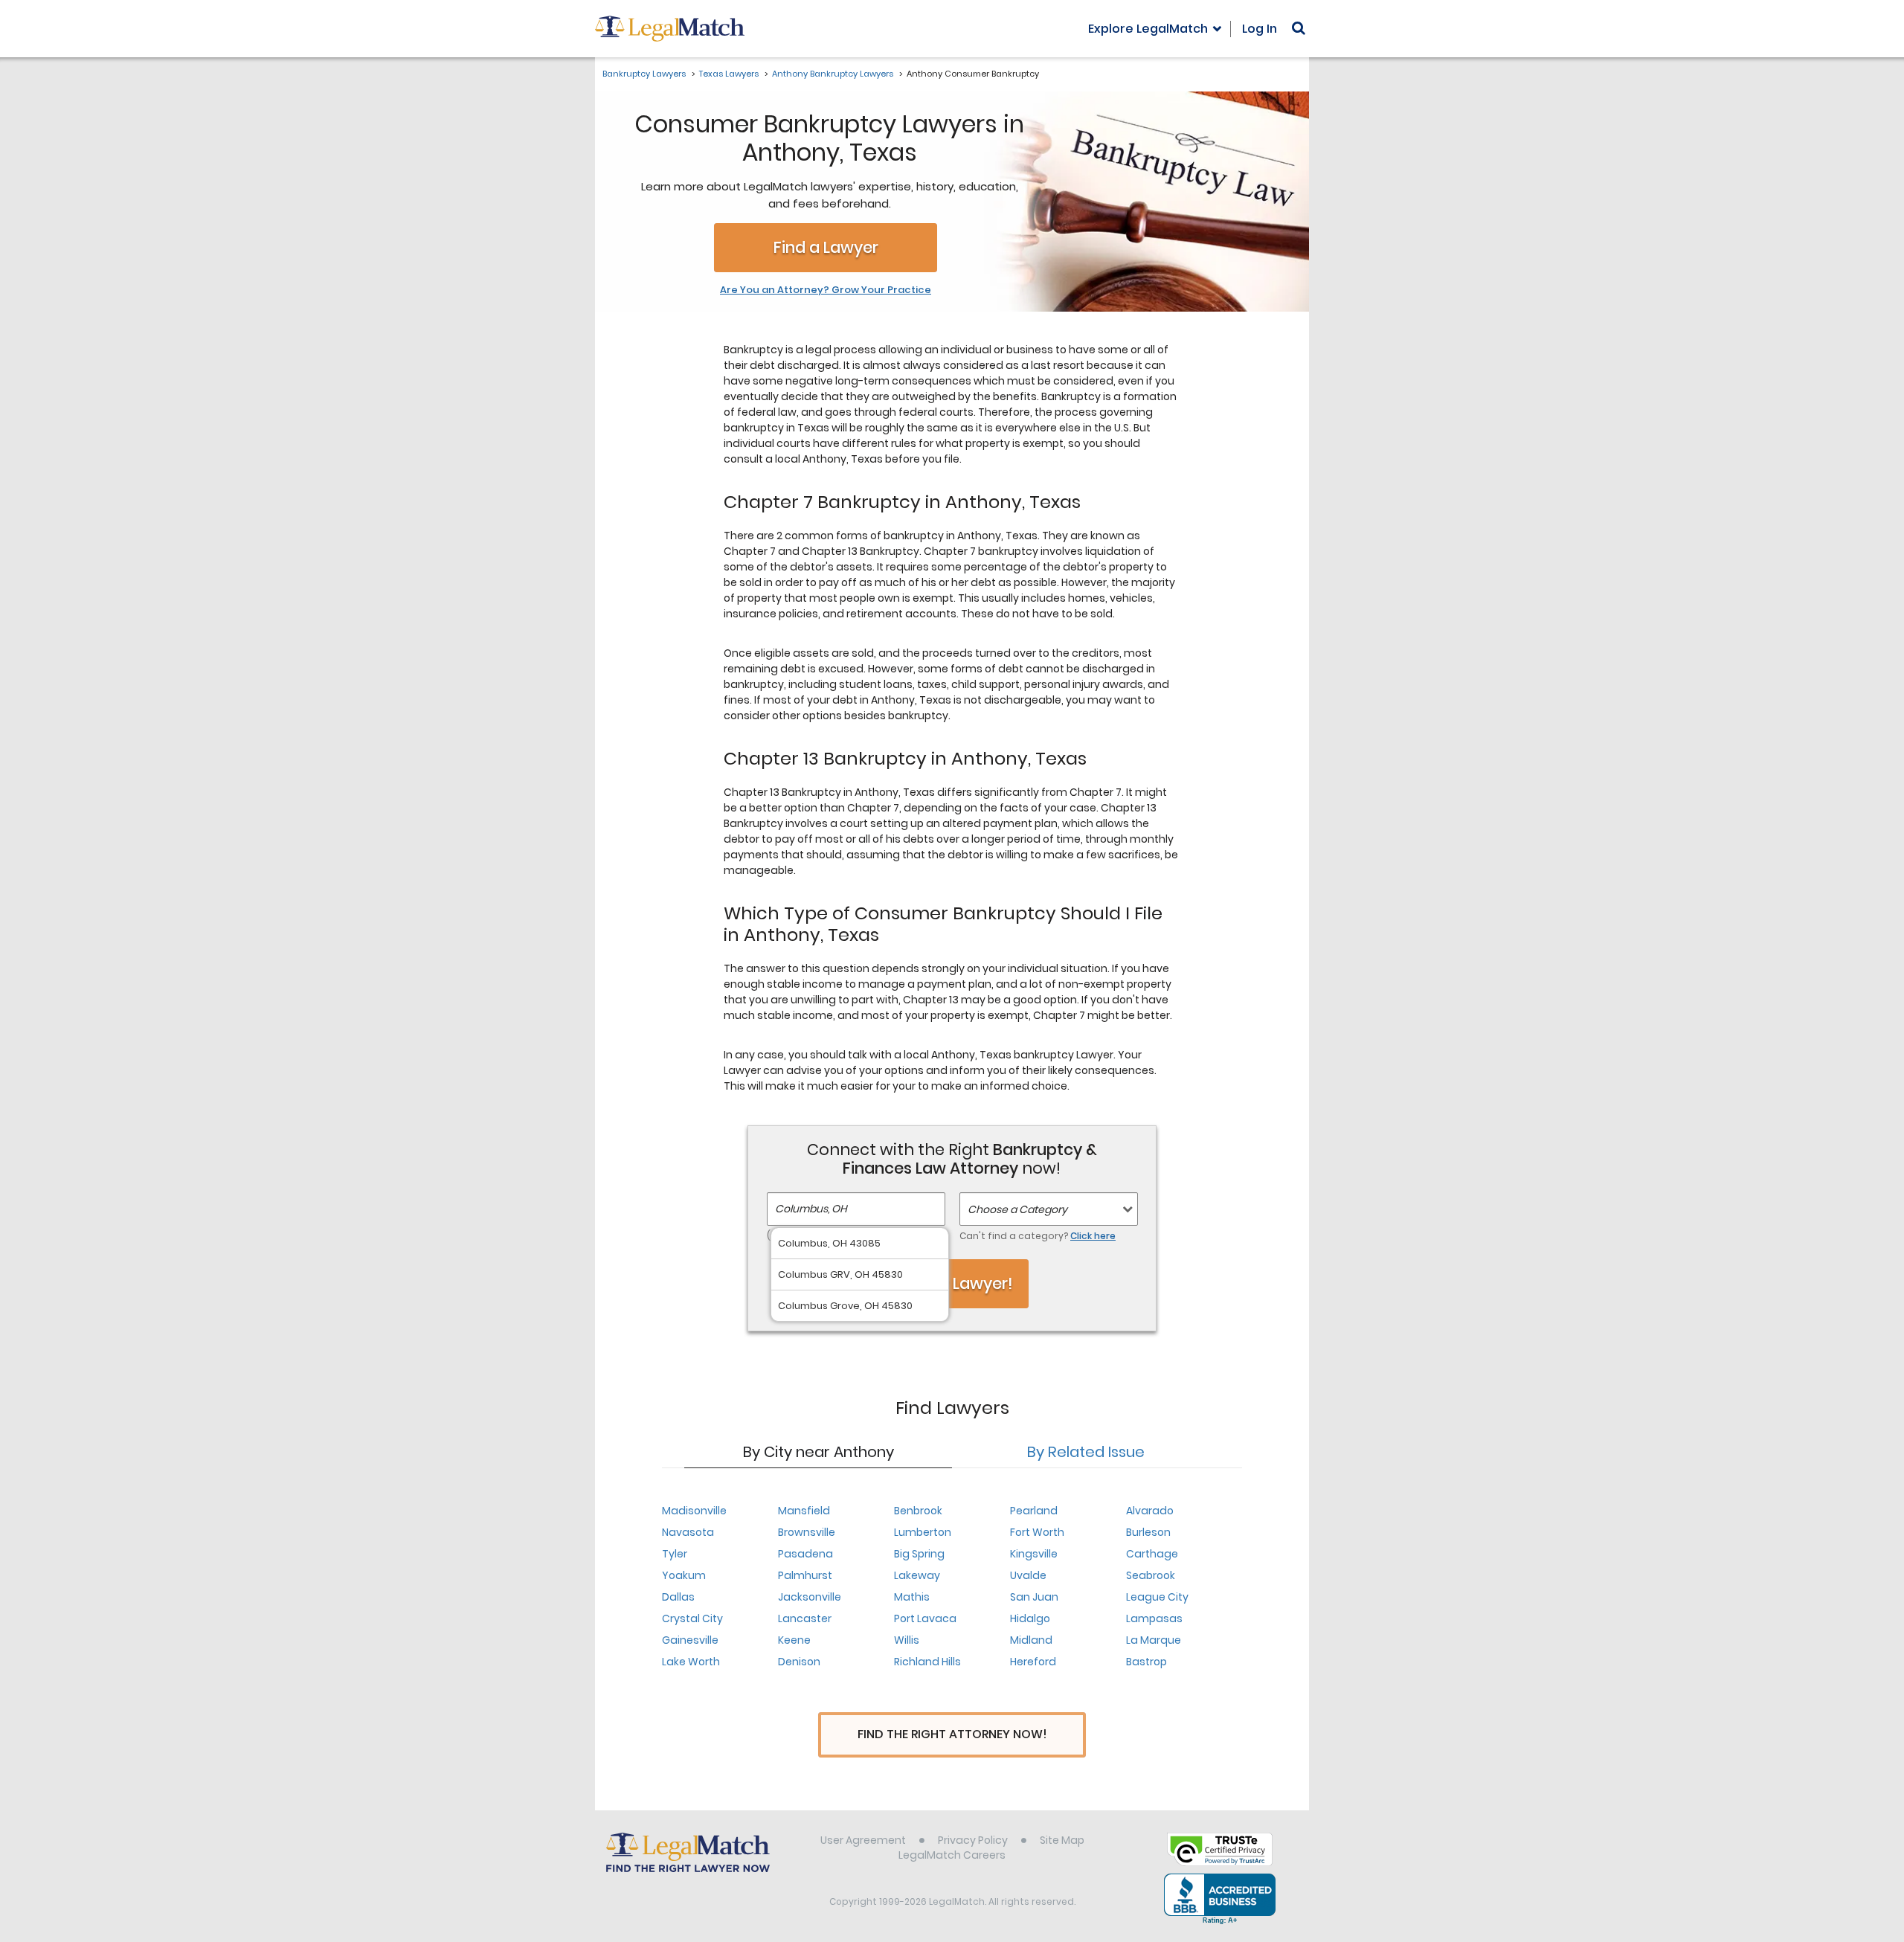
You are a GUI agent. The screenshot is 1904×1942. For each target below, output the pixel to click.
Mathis (912, 1597)
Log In (1260, 29)
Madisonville (694, 1511)
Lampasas (1154, 1618)
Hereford (1033, 1662)
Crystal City (692, 1618)
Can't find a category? (1038, 1236)
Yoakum (684, 1575)
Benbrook (918, 1511)
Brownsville (807, 1532)
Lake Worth (691, 1662)
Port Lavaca (925, 1618)
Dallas (678, 1597)
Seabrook (1151, 1575)
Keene (794, 1640)
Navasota (688, 1532)
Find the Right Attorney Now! (952, 1734)
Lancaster (805, 1618)
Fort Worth (1037, 1532)
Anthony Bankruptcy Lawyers (833, 74)
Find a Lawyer (826, 247)
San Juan (1034, 1597)
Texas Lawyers (729, 74)
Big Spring (919, 1554)
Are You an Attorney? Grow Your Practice (826, 290)
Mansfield (804, 1511)
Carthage (1152, 1554)
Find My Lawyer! (952, 1283)
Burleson (1148, 1532)
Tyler (675, 1554)
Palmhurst (805, 1575)
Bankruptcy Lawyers (644, 74)
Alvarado (1150, 1511)
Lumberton (923, 1532)
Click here (1093, 1236)
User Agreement (863, 1840)
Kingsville (1034, 1554)
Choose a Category (1017, 1209)
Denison (799, 1662)
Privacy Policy (973, 1840)
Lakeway (917, 1575)
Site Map (1062, 1840)
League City (1157, 1597)
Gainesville (690, 1640)
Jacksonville (810, 1597)
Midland (1031, 1640)
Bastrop (1146, 1662)
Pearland (1034, 1511)
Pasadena (805, 1554)
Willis (907, 1640)
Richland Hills (927, 1662)
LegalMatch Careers (952, 1855)
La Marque (1154, 1640)
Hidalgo (1030, 1618)
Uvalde (1028, 1575)
